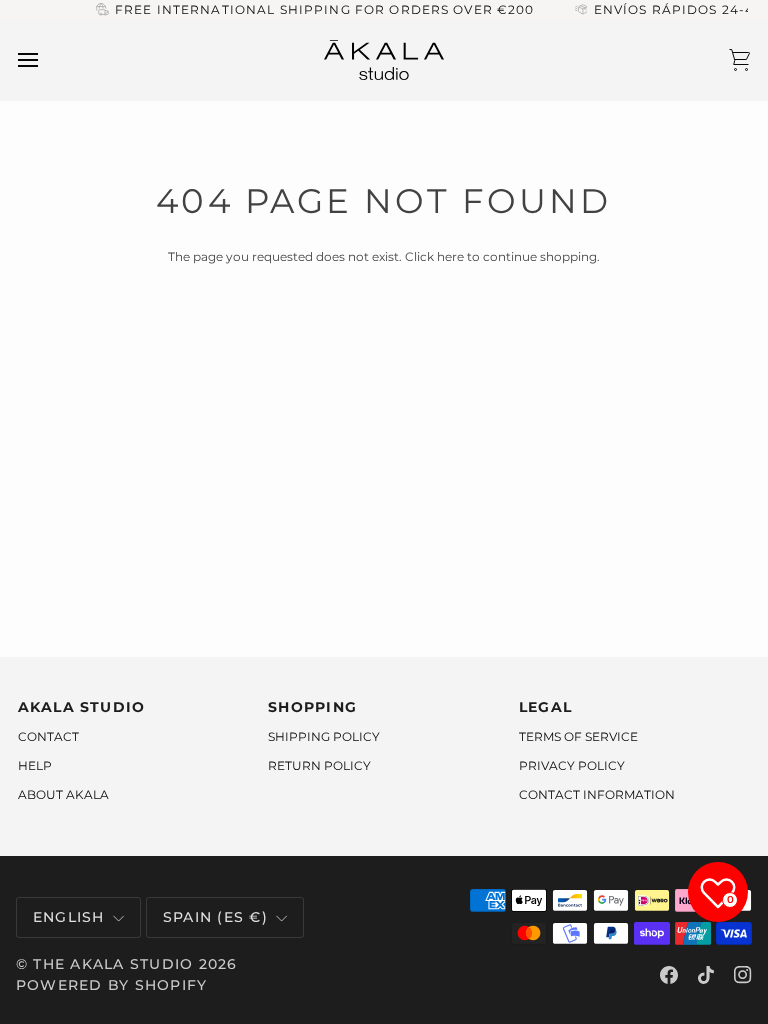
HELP (35, 765)
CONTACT (48, 736)
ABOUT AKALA (63, 794)
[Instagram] (743, 975)
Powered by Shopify (111, 985)
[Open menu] (46, 60)
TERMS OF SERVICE (578, 736)
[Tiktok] (706, 975)
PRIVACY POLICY (572, 765)
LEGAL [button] (545, 707)
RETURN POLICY (319, 765)
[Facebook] (669, 975)
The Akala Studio (113, 964)
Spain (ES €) (215, 917)
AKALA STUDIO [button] (82, 707)
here (450, 256)
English (69, 917)
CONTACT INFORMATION (597, 794)
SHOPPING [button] (312, 707)
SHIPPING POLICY (324, 736)
